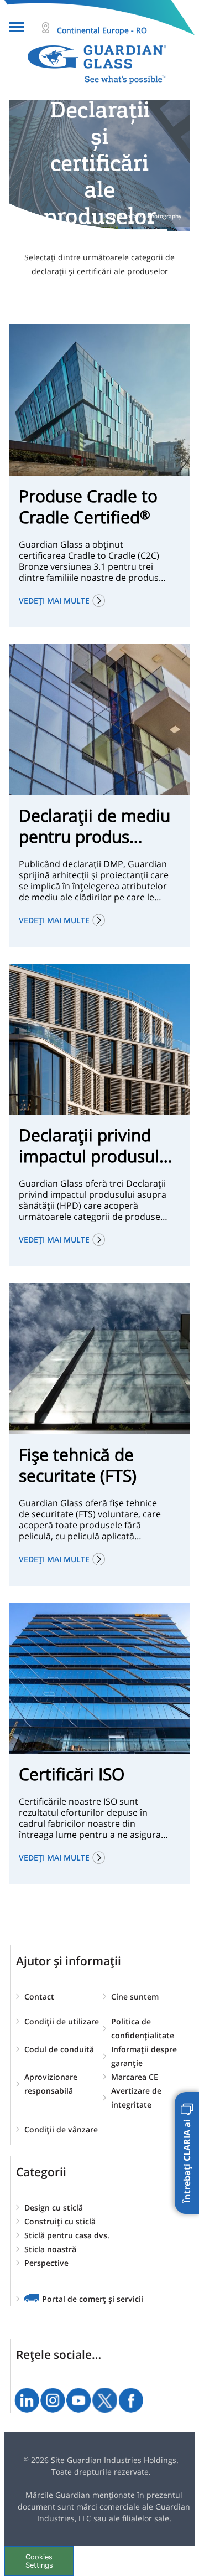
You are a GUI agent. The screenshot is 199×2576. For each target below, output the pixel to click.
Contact (39, 1997)
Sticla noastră (50, 2249)
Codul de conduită (59, 2049)
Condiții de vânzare (61, 2129)
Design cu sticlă (54, 2207)
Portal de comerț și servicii (93, 2299)
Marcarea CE (135, 2077)
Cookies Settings (39, 2561)
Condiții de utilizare (62, 2021)
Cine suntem (135, 1997)
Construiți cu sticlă (60, 2221)
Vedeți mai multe (54, 601)
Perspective (46, 2263)
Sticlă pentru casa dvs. (67, 2235)
